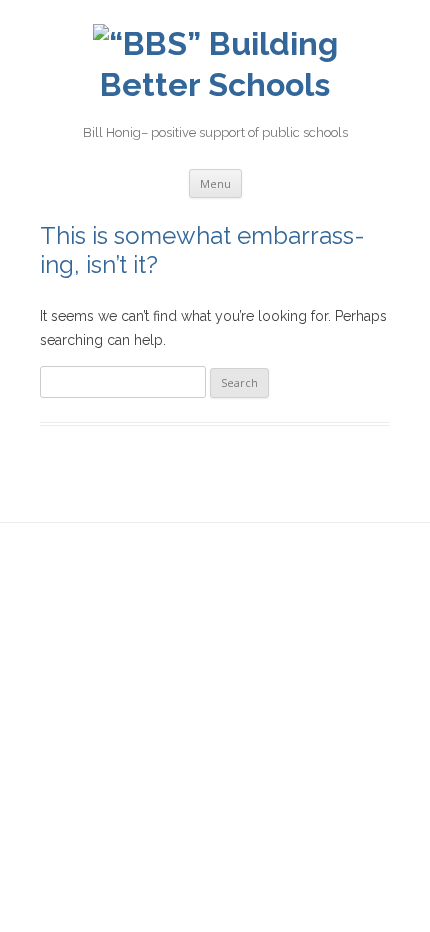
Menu (215, 183)
